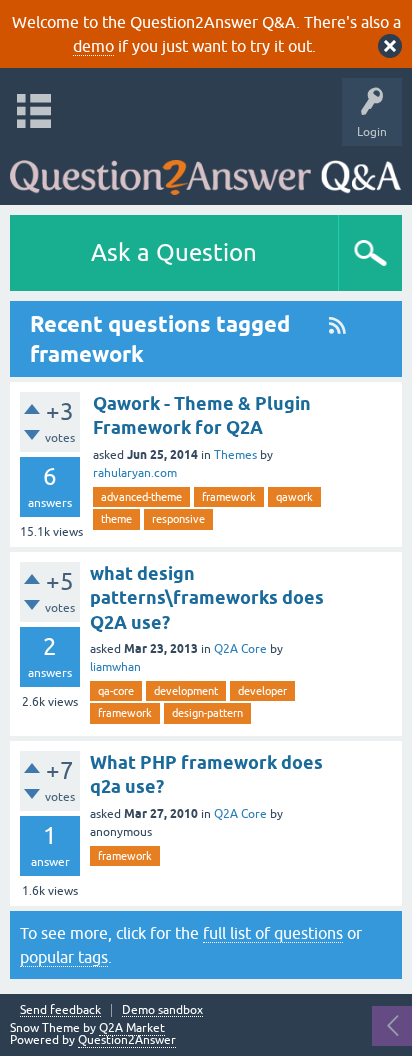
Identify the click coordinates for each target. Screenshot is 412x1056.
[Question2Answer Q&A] (205, 170)
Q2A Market (132, 1028)
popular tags (64, 957)
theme (116, 519)
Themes (235, 455)
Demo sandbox (162, 1010)
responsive (178, 519)
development (186, 691)
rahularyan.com (135, 473)
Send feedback (60, 1010)
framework (229, 497)
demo (93, 46)
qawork (294, 497)
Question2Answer (127, 1040)
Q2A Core (240, 649)
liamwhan (115, 667)
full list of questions (273, 933)
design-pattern (207, 713)
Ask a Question (174, 252)
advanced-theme (141, 497)
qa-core (116, 691)
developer (262, 691)
